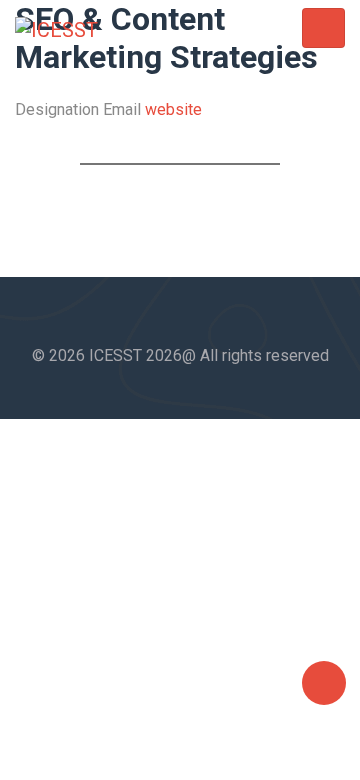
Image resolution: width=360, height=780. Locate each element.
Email (122, 109)
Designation (57, 109)
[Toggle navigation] (323, 28)
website (173, 109)
